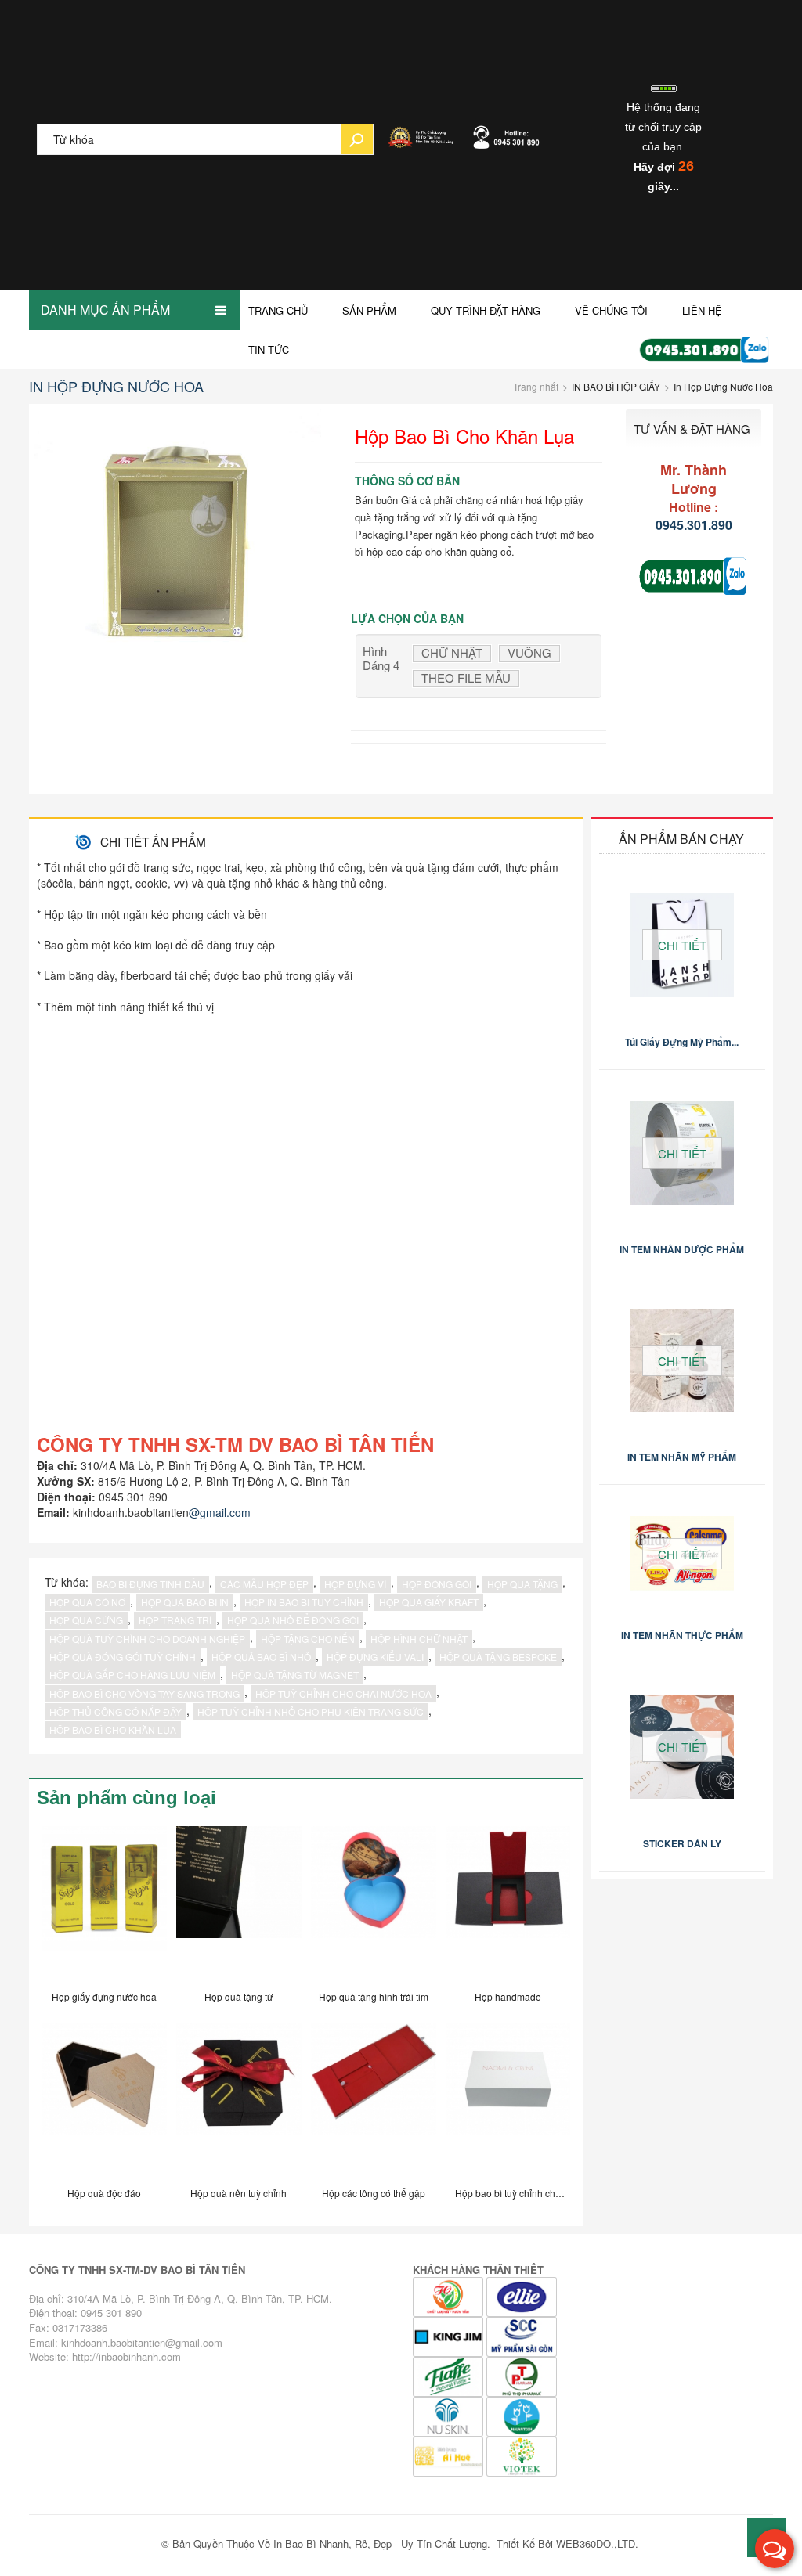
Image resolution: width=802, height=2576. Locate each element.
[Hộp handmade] (508, 1902)
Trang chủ (278, 310)
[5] (450, 2375)
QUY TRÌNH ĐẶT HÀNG (486, 310)
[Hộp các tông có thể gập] (374, 2099)
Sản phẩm (369, 310)
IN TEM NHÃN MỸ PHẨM (682, 1457)
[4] (450, 2295)
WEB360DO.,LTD (596, 2544)
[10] (522, 2455)
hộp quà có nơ (87, 1602)
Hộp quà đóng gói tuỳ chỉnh (123, 1657)
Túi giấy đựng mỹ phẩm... (682, 1042)
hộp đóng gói (437, 1584)
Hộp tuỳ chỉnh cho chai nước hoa (343, 1693)
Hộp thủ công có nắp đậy (116, 1711)
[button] (775, 2549)
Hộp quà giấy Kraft (429, 1602)
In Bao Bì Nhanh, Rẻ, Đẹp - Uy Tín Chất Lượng (380, 2544)
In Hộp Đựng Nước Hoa (116, 386)
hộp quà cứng (86, 1620)
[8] (522, 2415)
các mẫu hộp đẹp (264, 1584)
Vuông (529, 653)
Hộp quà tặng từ (238, 1996)
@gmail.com (220, 1512)
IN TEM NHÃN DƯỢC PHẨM (682, 1249)
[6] (522, 2375)
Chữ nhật (452, 653)
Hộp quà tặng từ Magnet (295, 1675)
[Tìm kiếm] (357, 139)
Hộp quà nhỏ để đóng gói (293, 1620)
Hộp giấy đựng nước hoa (104, 1996)
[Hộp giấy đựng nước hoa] (104, 1902)
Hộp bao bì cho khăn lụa (113, 1729)
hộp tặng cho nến (308, 1639)
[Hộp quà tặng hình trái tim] (374, 1902)
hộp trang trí (175, 1620)
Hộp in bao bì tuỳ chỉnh (304, 1602)
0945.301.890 (694, 525)
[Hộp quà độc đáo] (104, 2099)
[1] (522, 2335)
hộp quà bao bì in (185, 1602)
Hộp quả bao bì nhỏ (261, 1657)
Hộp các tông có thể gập (374, 2193)
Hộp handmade (508, 1996)
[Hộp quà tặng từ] (239, 1902)
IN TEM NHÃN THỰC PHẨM (682, 1635)
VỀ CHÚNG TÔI (611, 310)
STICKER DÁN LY (682, 1843)
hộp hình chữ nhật (419, 1639)
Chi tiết (682, 945)
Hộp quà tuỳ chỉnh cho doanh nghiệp (147, 1639)
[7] (450, 2415)
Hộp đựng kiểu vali (375, 1657)
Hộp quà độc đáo (104, 2193)
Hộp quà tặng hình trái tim (374, 1996)
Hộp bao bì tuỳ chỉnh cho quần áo (508, 2196)
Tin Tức (269, 349)
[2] (450, 2335)
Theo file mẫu (466, 678)
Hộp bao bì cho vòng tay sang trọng (145, 1693)
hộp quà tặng (522, 1584)
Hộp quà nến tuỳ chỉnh (238, 2193)
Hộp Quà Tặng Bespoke (498, 1657)
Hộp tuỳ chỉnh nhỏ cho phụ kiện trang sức (311, 1711)
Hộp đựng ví (355, 1584)
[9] (450, 2455)
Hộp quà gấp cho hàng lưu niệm (132, 1675)
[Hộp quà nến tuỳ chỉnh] (239, 2099)
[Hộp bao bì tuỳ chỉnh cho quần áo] (508, 2099)
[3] (522, 2295)
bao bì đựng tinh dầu (150, 1584)
